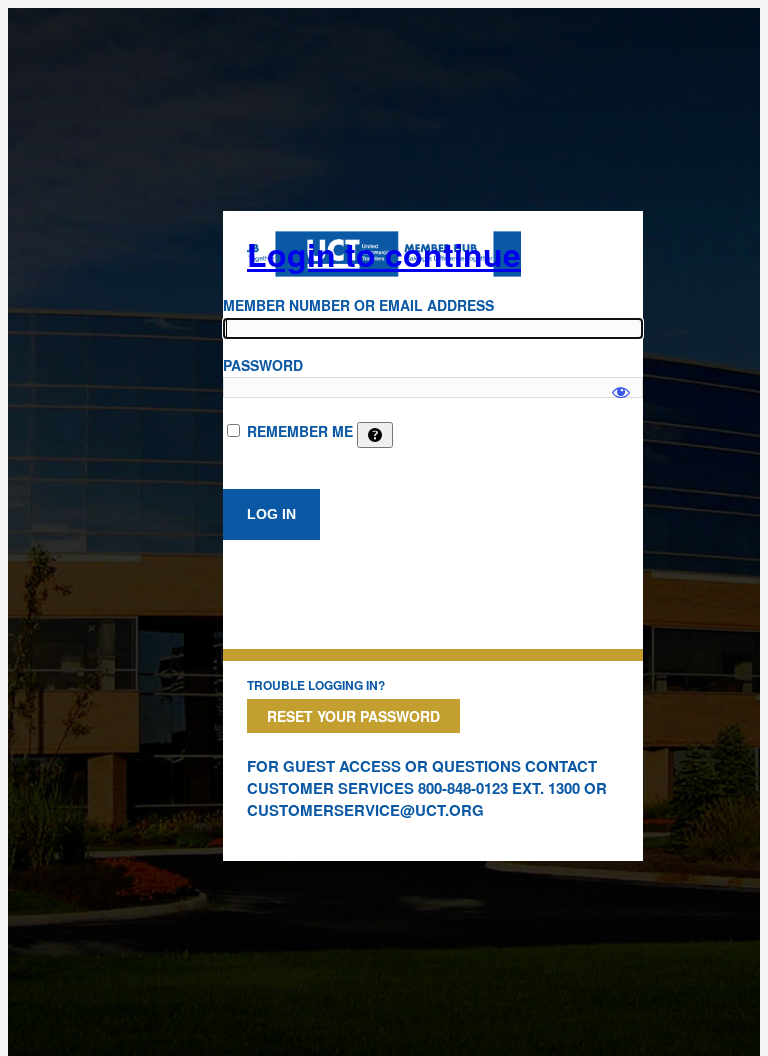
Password (263, 365)
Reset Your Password (353, 716)
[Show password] (621, 383)
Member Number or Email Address (358, 305)
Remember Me (300, 431)
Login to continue (384, 254)
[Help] (375, 435)
